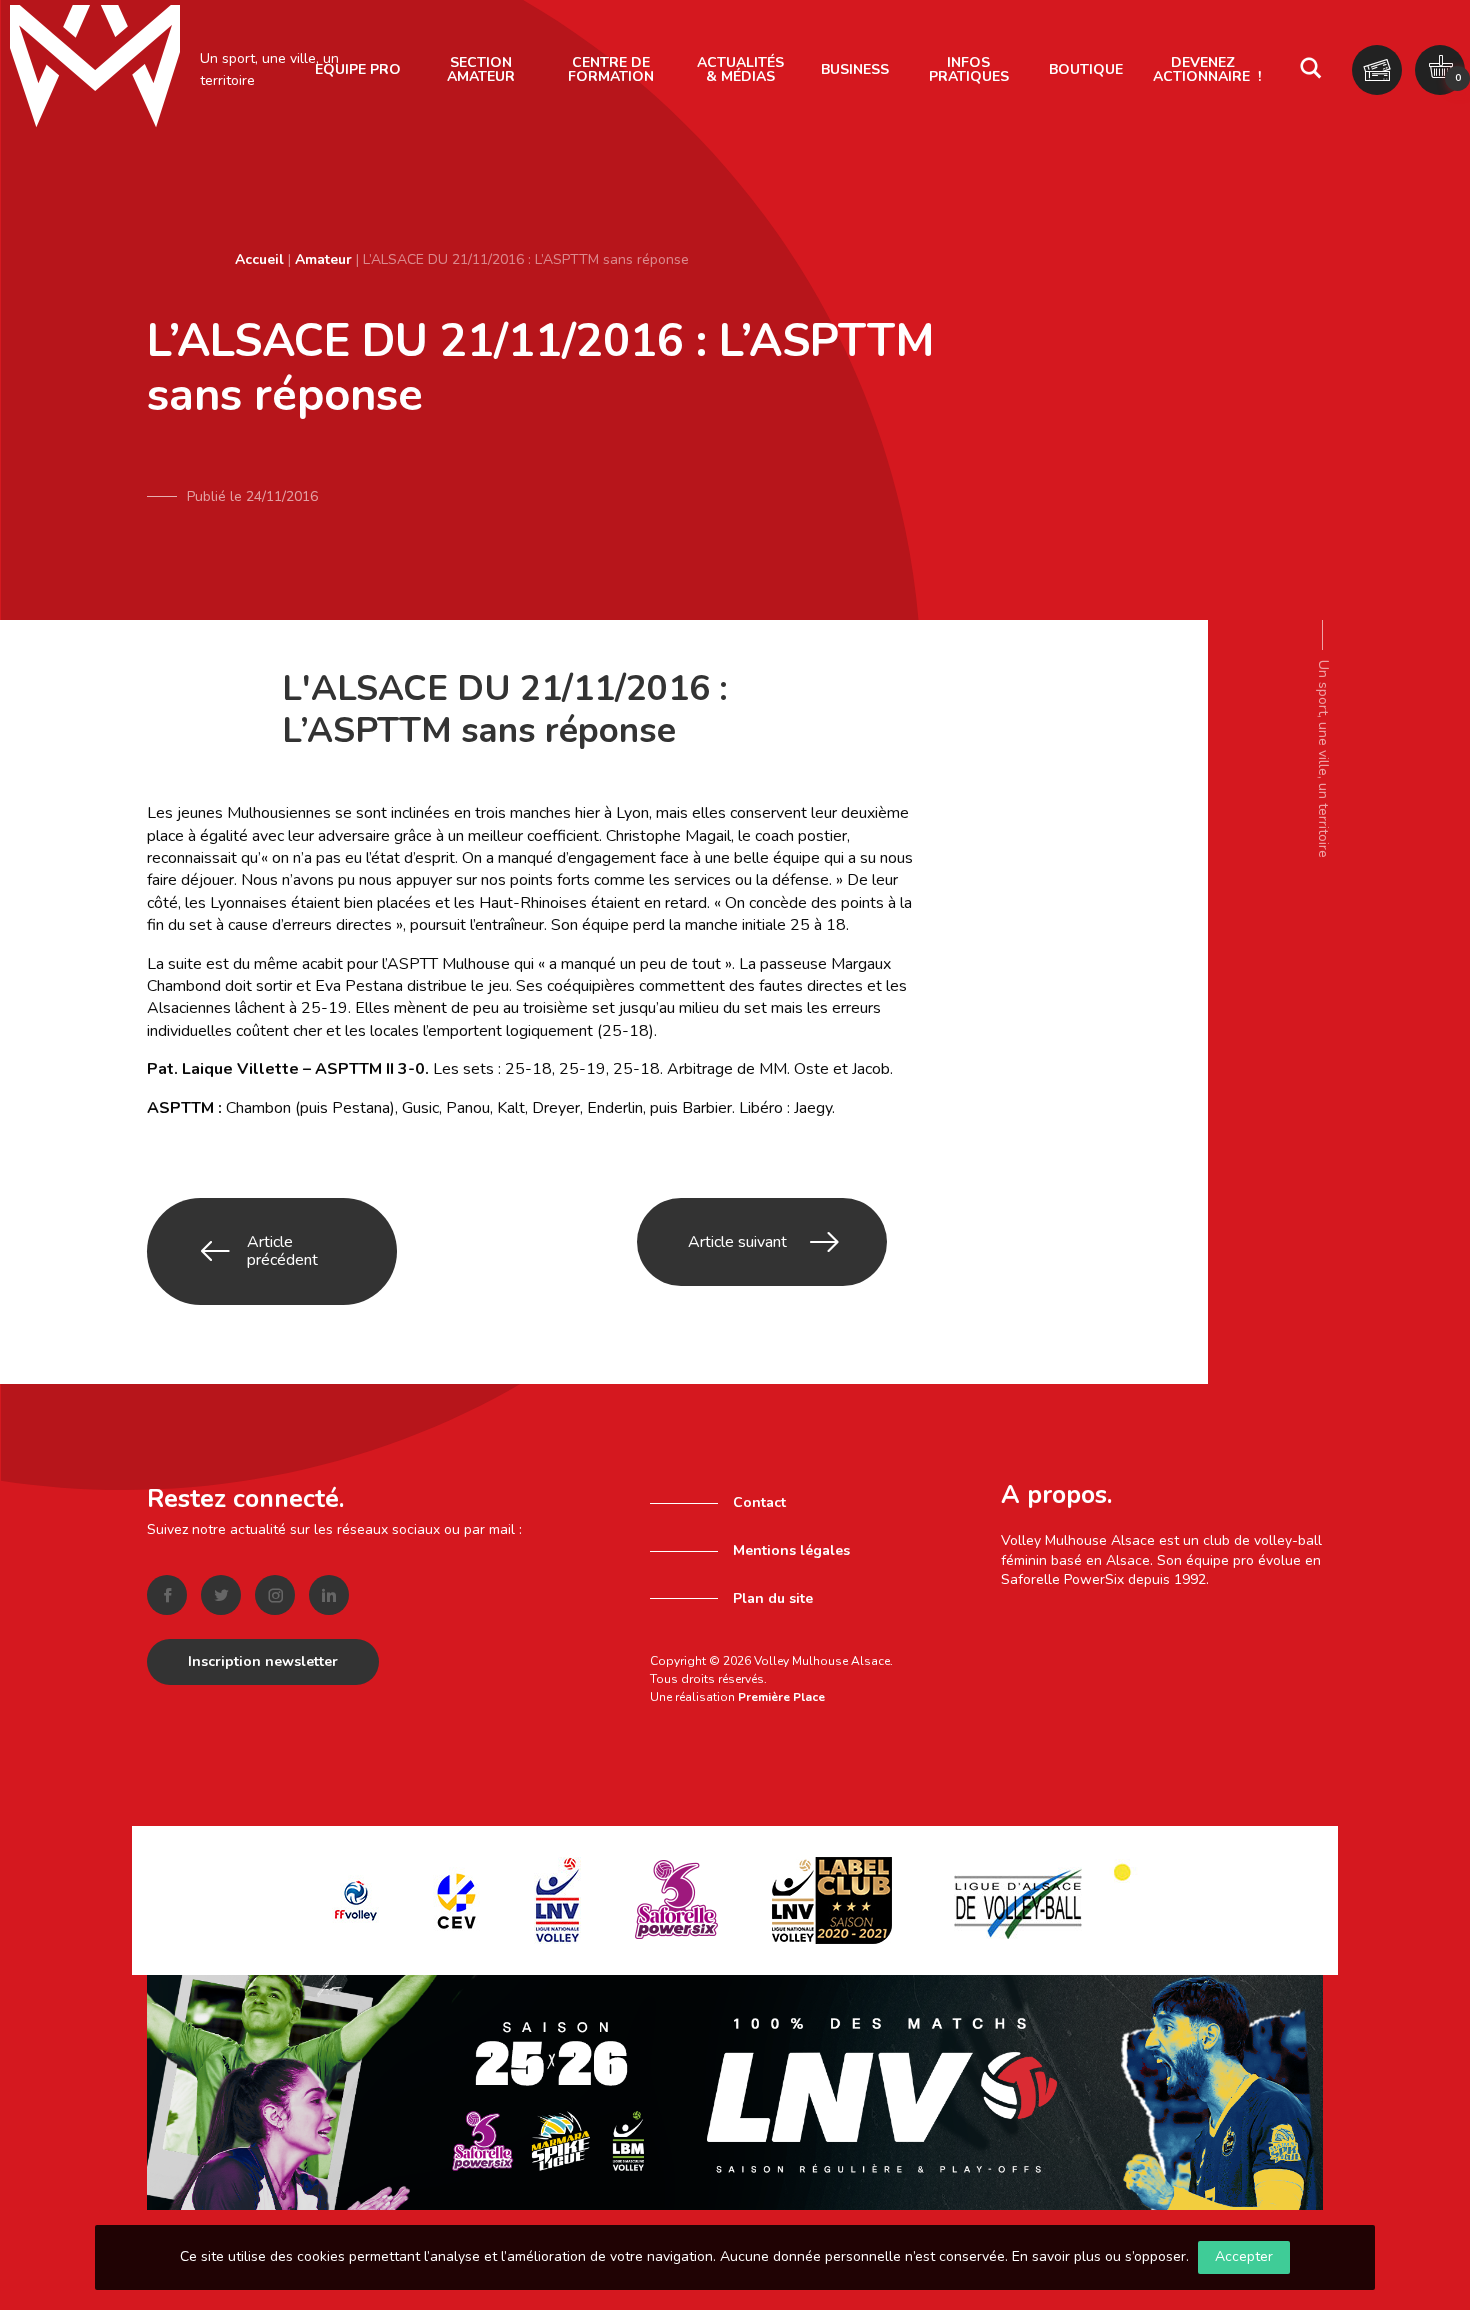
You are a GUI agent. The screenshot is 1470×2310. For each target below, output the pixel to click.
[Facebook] (167, 1595)
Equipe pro (358, 69)
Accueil (259, 259)
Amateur (323, 259)
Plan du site (773, 1598)
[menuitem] (358, 70)
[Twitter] (221, 1595)
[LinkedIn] (329, 1595)
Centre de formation (611, 69)
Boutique (1086, 69)
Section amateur (481, 69)
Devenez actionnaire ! (1207, 69)
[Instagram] (275, 1595)
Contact (759, 1502)
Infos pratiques (969, 69)
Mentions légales (791, 1550)
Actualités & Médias (740, 69)
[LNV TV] (735, 2091)
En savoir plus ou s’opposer (1099, 2256)
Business (855, 69)
